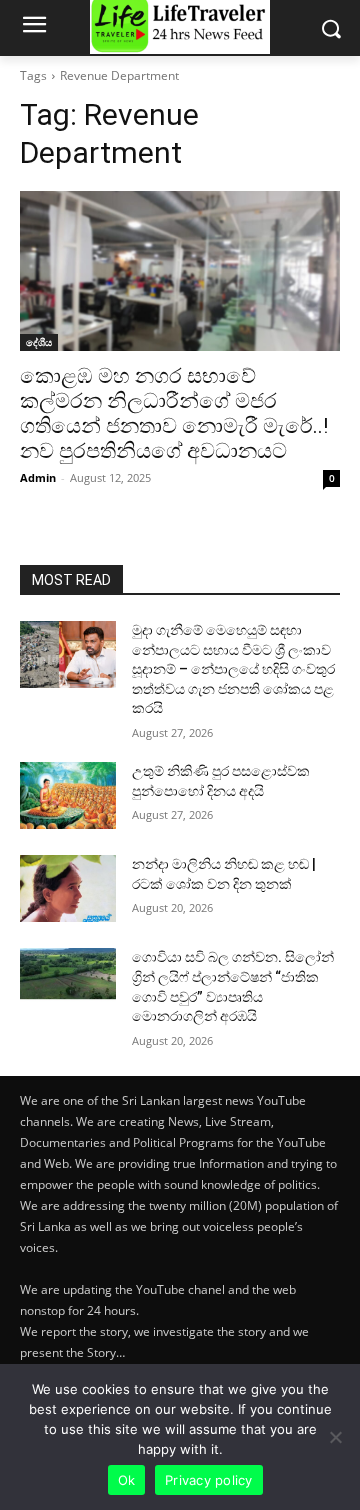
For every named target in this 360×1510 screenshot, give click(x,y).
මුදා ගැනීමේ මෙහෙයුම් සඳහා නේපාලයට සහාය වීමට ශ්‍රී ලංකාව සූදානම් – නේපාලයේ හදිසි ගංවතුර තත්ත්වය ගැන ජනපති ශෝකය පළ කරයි (233, 669)
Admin (38, 477)
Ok (127, 1480)
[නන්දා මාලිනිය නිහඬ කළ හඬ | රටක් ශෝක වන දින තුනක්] (68, 888)
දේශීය (39, 342)
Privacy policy (209, 1480)
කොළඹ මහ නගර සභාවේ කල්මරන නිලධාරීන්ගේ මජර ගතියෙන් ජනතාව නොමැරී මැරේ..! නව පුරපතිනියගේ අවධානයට (174, 413)
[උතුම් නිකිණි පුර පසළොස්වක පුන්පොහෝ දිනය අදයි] (68, 795)
